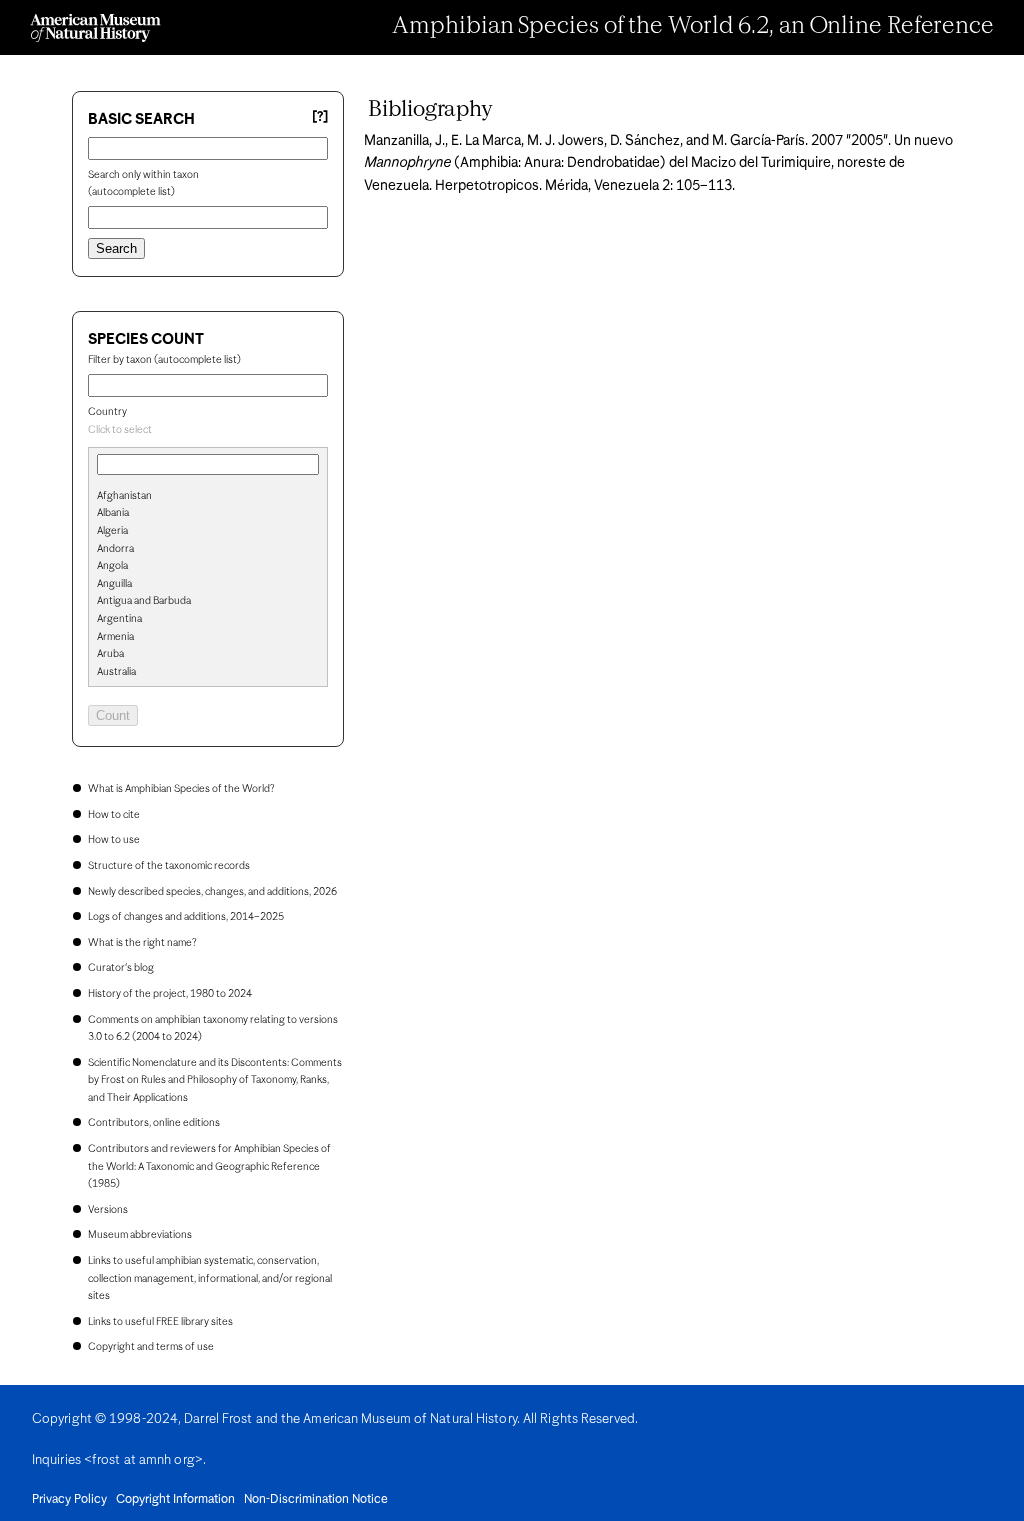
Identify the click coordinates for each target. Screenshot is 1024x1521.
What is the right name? (142, 943)
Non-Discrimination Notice (316, 1500)
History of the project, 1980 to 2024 (170, 994)
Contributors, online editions (154, 1123)
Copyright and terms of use (151, 1347)
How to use (114, 840)
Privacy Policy (69, 1500)
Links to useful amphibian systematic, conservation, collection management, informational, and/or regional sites (210, 1278)
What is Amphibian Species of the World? (181, 789)
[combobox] (208, 431)
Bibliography (430, 110)
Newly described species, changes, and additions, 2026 (212, 892)
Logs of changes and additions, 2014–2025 (186, 917)
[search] (208, 529)
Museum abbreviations (140, 1235)
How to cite (114, 815)
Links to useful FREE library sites (160, 1322)
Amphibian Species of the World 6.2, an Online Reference (693, 27)
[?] (320, 117)
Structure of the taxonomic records (169, 866)
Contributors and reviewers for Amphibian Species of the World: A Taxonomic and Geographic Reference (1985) (209, 1166)
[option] (216, 497)
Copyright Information (175, 1500)
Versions (108, 1210)
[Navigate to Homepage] (95, 28)
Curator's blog (121, 968)
